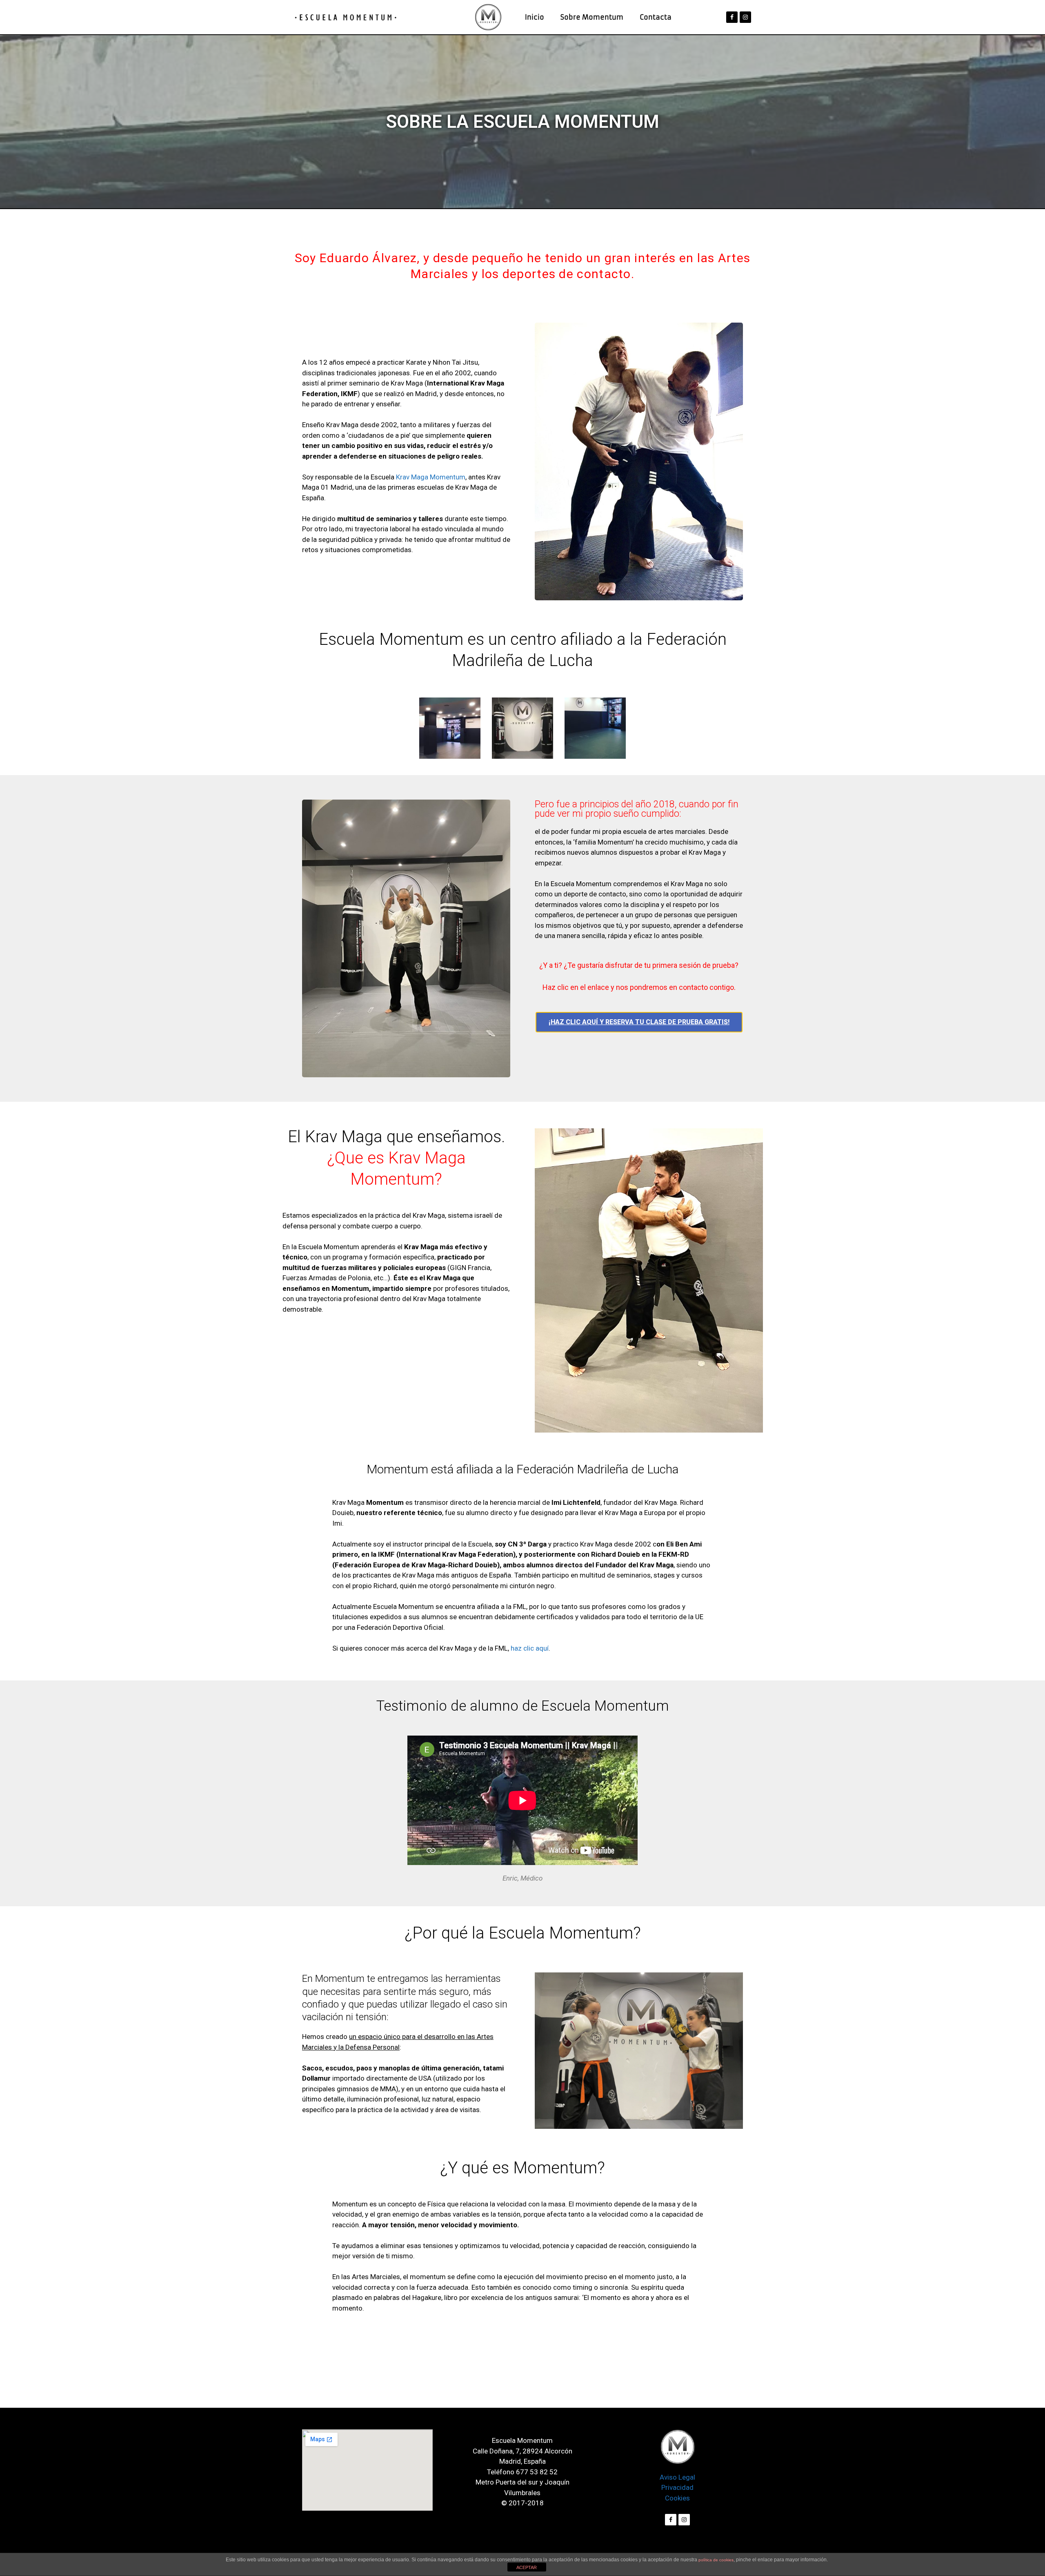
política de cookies (716, 2560)
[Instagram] (745, 17)
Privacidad (677, 2487)
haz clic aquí (530, 1648)
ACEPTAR (527, 2567)
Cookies (677, 2498)
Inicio (535, 17)
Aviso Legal (677, 2477)
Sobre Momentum (592, 17)
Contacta (656, 17)
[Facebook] (732, 17)
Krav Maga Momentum (431, 477)
